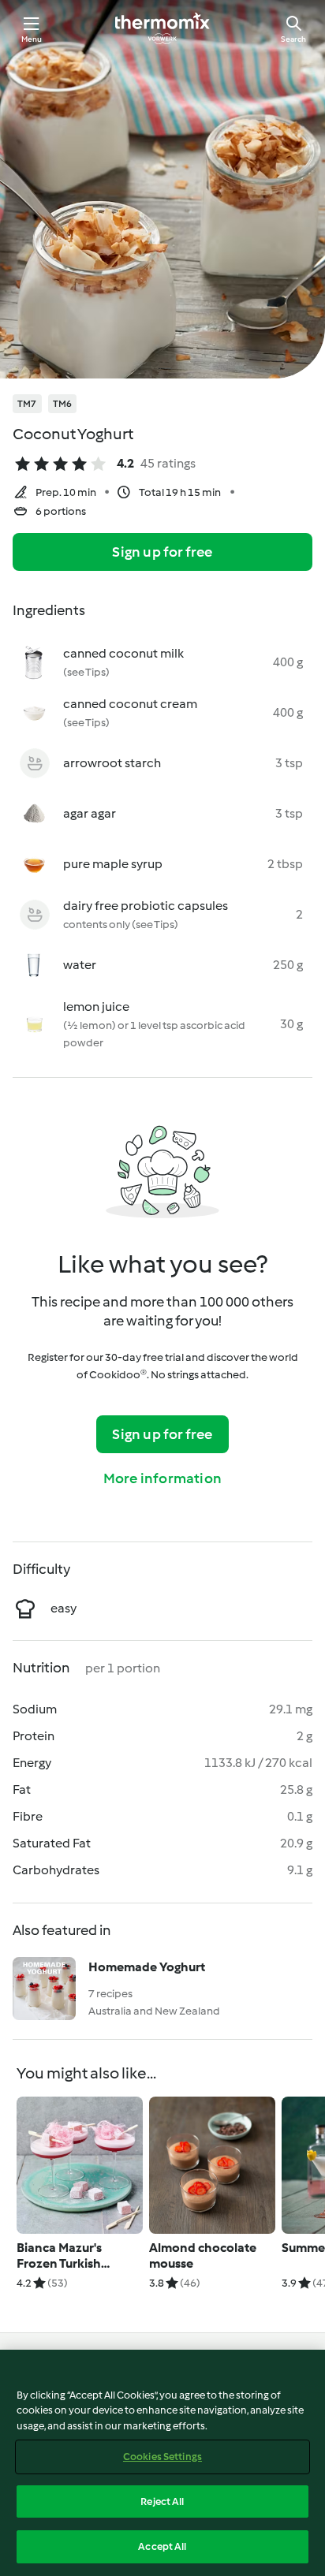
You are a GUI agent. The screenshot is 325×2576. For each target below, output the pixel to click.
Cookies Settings (162, 2457)
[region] (162, 2463)
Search (293, 39)
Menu (32, 39)
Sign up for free (162, 552)
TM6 (63, 404)
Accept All (162, 2546)
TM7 (27, 404)
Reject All (162, 2501)
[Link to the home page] (162, 28)
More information (162, 1478)
